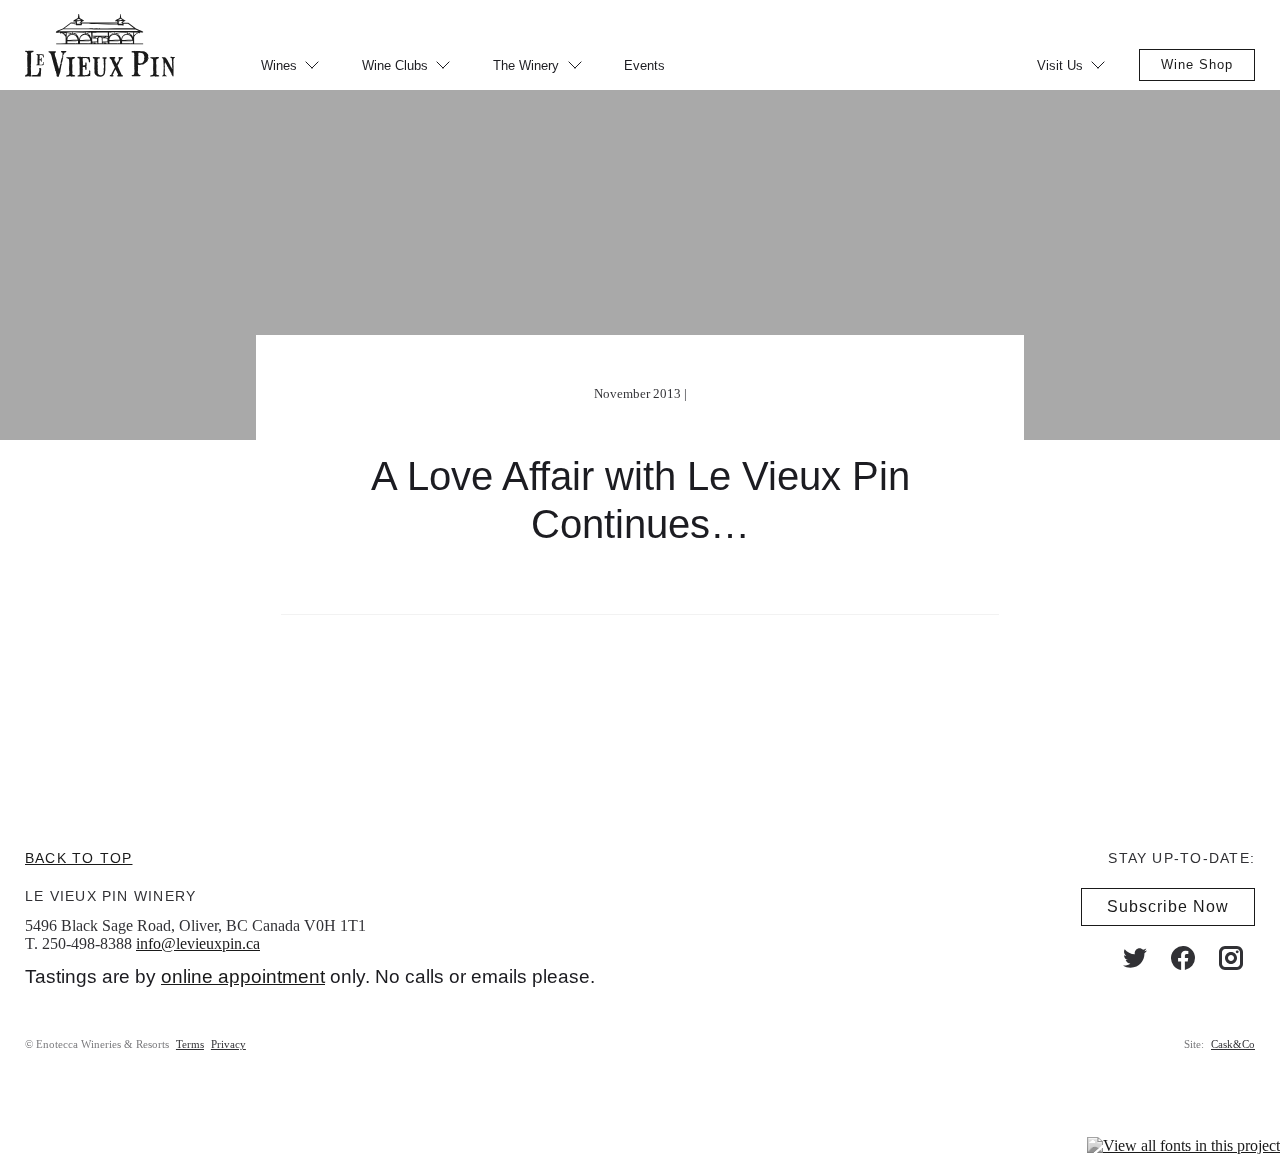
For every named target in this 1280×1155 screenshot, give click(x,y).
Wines (279, 65)
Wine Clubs (395, 65)
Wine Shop (1197, 64)
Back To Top (78, 858)
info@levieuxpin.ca (198, 943)
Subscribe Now (1168, 906)
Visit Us (1060, 65)
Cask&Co (1233, 1044)
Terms (190, 1044)
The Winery (526, 65)
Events (644, 65)
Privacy (228, 1044)
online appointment (243, 976)
